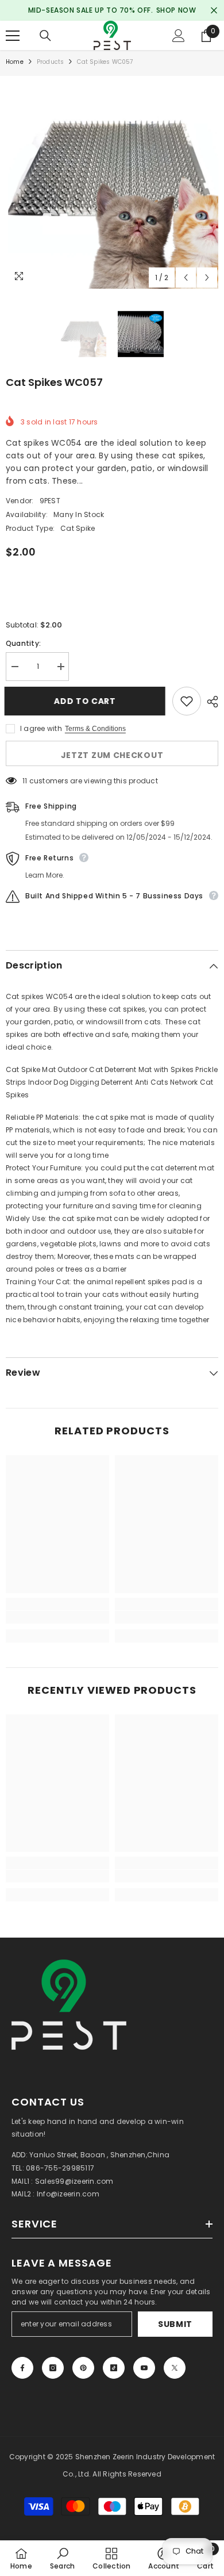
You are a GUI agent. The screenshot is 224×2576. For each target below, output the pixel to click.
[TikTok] (114, 2368)
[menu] (13, 36)
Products (51, 62)
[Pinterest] (83, 2368)
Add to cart (86, 701)
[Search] (45, 36)
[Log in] (179, 36)
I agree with (41, 728)
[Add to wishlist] (187, 701)
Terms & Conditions (95, 729)
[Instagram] (53, 2368)
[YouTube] (144, 2368)
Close (214, 11)
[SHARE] (210, 702)
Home (15, 62)
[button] (186, 277)
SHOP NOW (176, 10)
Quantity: (23, 643)
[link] (57, 1617)
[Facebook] (22, 2368)
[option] (112, 182)
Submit (175, 2324)
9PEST (50, 501)
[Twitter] (175, 2368)
